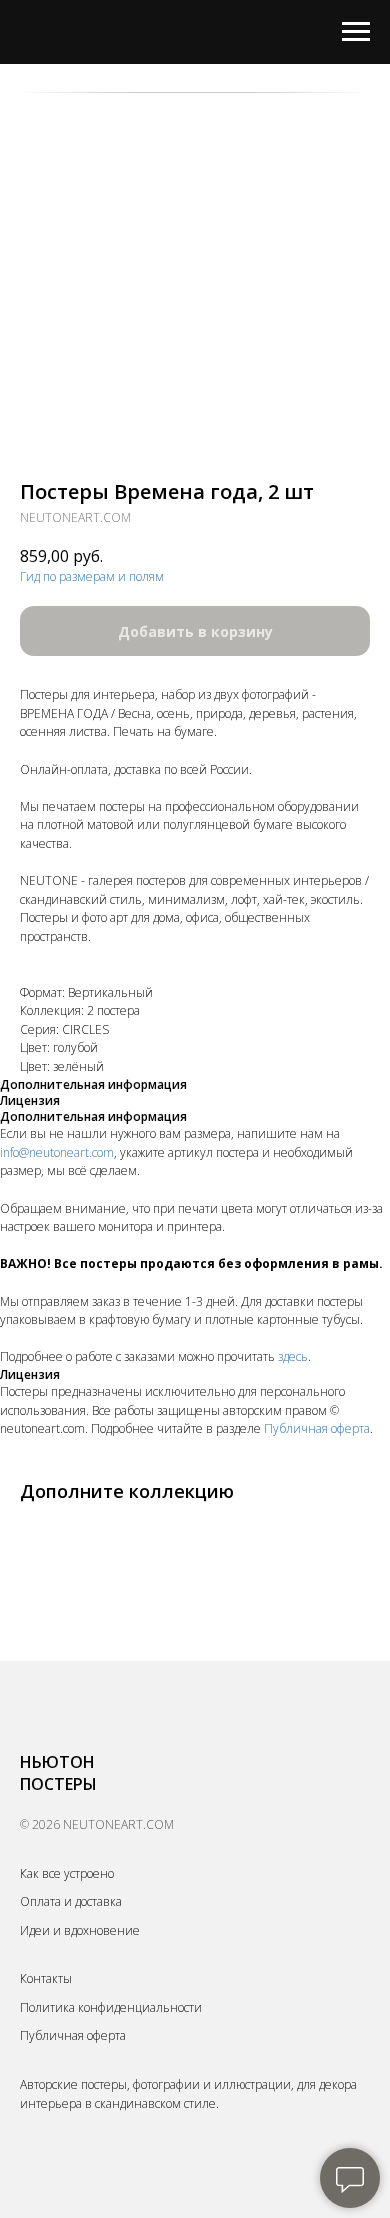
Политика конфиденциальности (111, 2007)
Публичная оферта (317, 1428)
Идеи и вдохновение (80, 1930)
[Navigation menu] (356, 32)
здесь (293, 1356)
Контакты (46, 1978)
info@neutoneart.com (57, 1152)
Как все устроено (67, 1873)
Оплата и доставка (71, 1901)
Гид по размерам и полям (92, 576)
